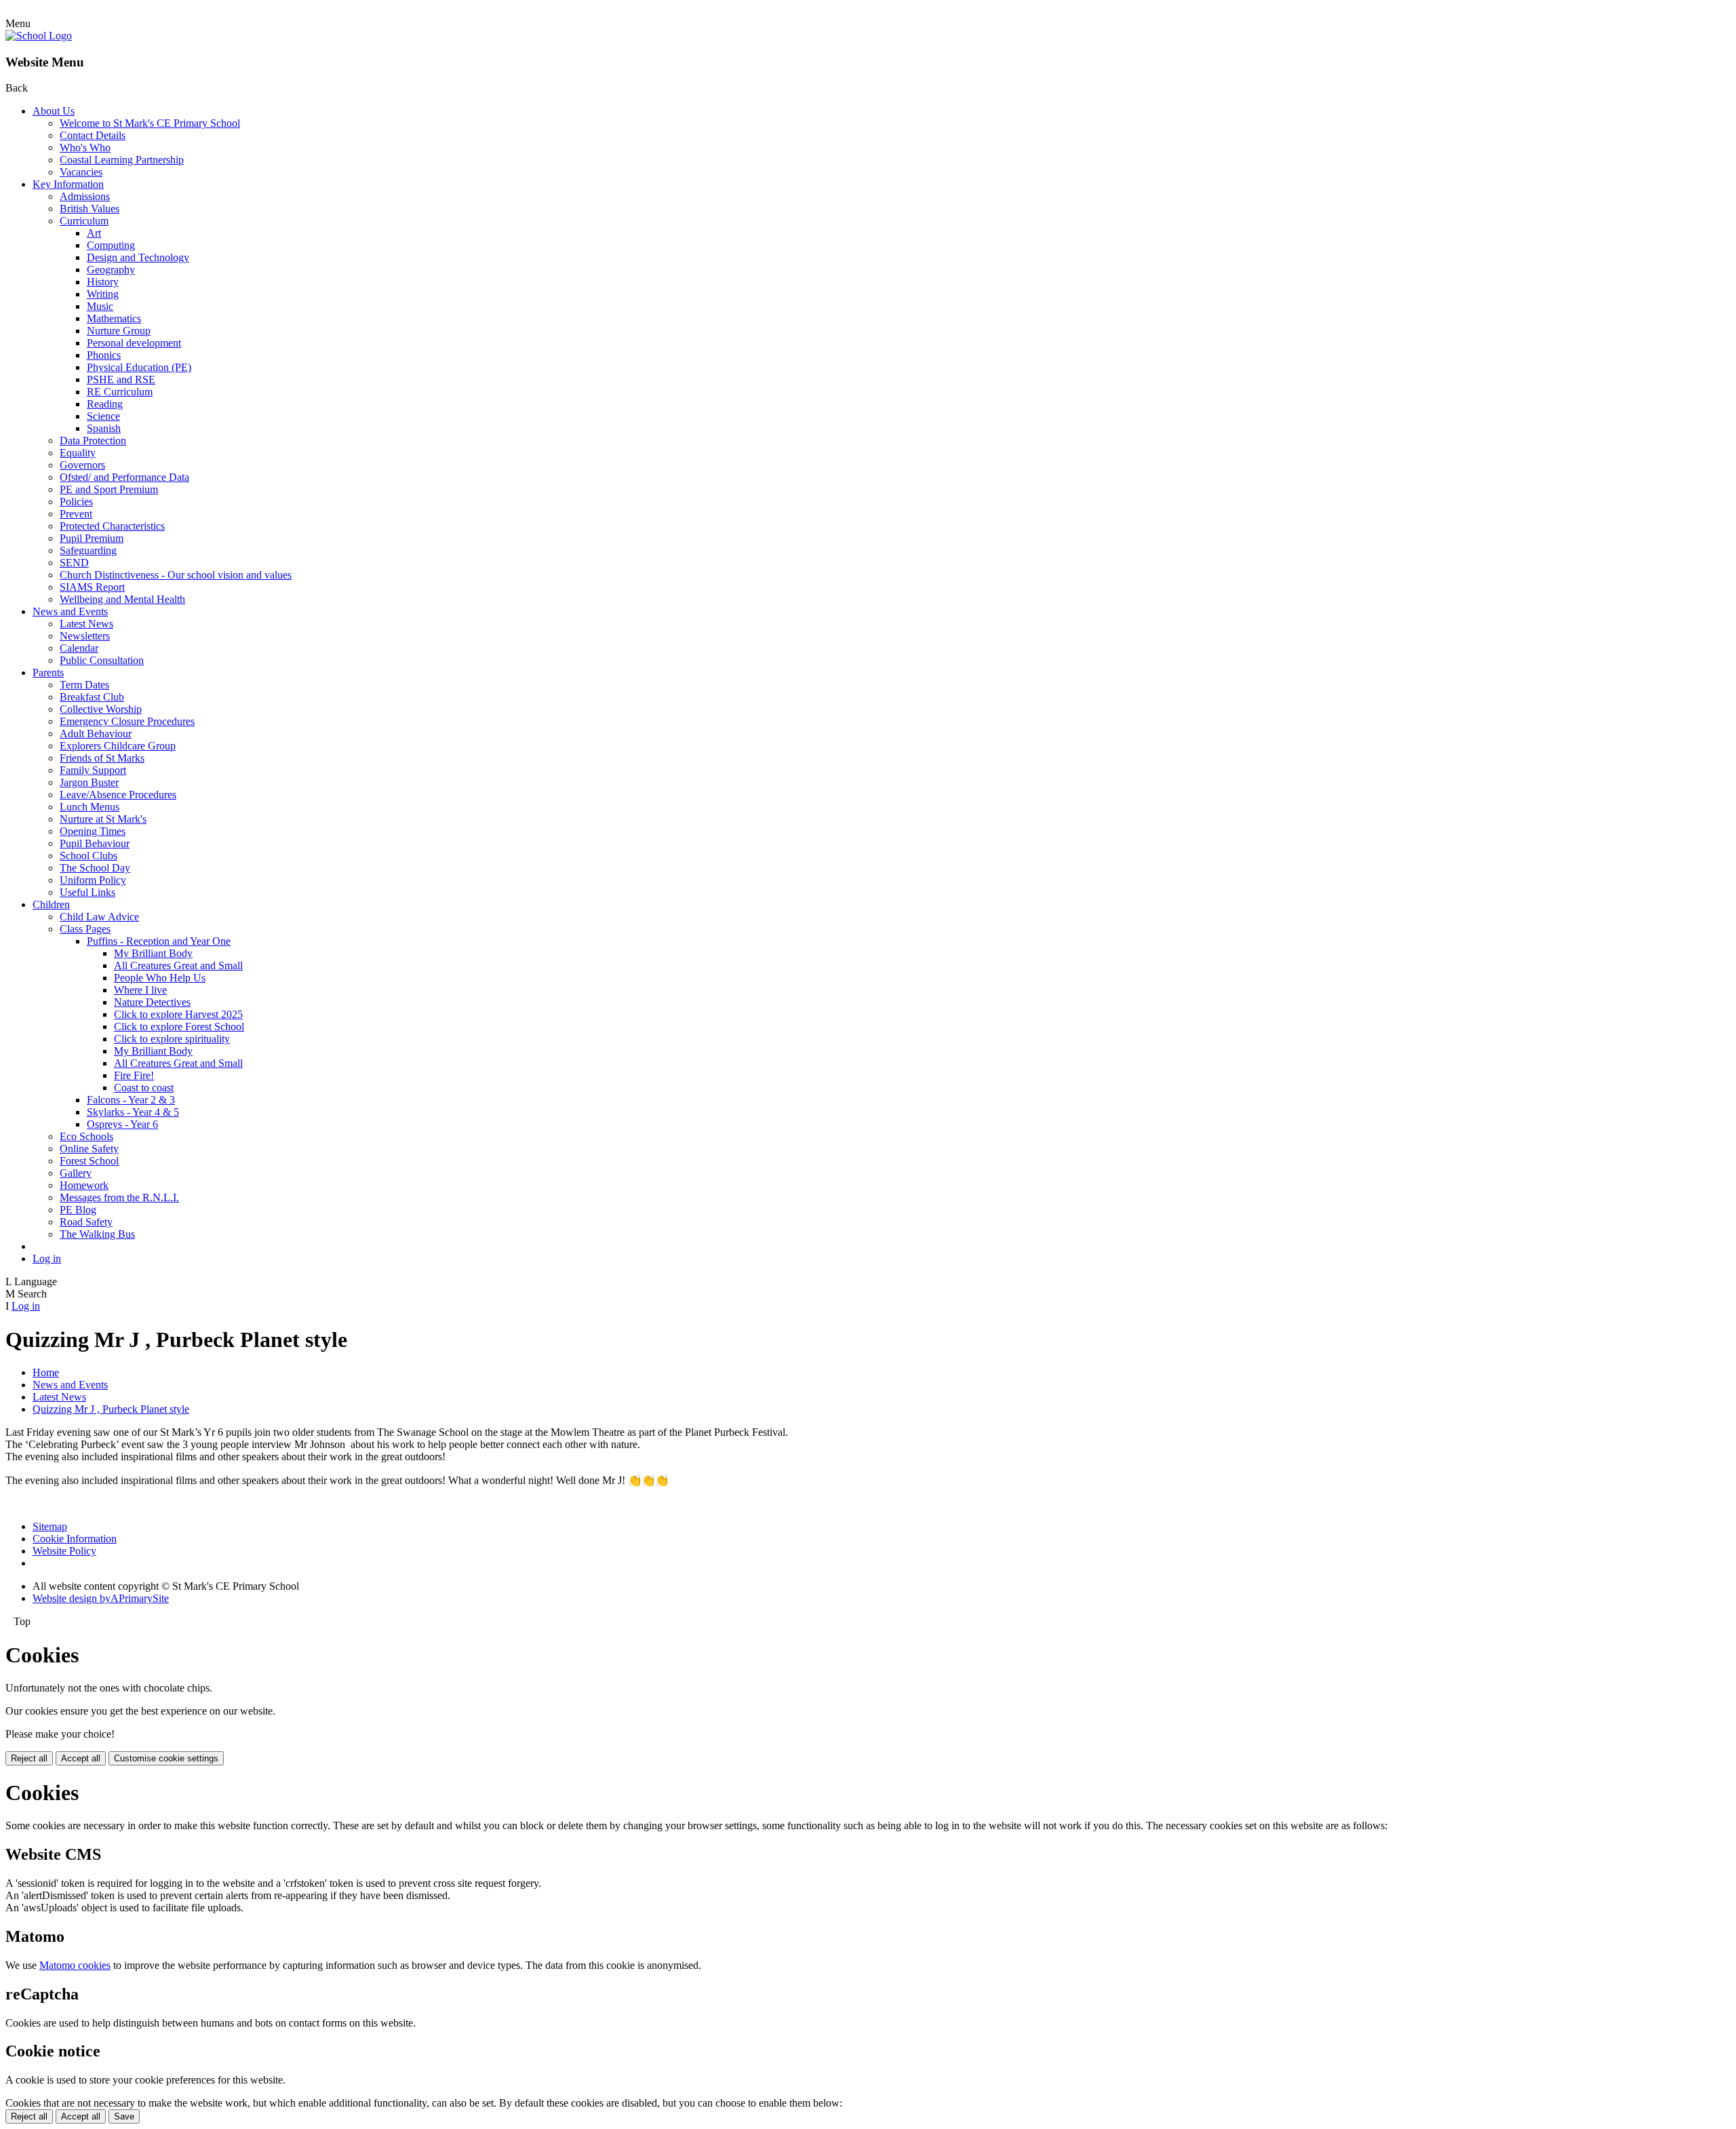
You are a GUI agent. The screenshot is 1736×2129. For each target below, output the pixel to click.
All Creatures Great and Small (178, 965)
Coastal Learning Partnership (122, 160)
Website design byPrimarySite (101, 1598)
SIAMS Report (92, 587)
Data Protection (93, 441)
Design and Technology (138, 257)
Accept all (81, 1758)
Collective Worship (101, 709)
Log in (47, 1258)
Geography (111, 270)
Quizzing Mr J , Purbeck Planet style (111, 1409)
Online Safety (89, 1149)
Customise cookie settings (166, 1758)
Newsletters (85, 636)
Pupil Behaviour (95, 843)
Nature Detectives (152, 1002)
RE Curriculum (120, 392)
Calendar (79, 648)
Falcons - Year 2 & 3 (131, 1100)
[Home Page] (39, 36)
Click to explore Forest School (179, 1027)
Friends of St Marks (102, 758)
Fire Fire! (134, 1075)
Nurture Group (119, 331)
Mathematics (114, 318)
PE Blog (78, 1210)
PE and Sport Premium (109, 489)
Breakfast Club (92, 697)
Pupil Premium (92, 538)
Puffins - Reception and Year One (159, 941)
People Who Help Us (160, 978)
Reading (105, 404)
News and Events (70, 611)
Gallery (76, 1173)
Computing (111, 245)
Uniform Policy (93, 880)
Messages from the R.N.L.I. (119, 1197)
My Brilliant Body (153, 953)
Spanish (104, 428)
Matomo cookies (75, 1965)
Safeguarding (88, 550)
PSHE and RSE (121, 379)
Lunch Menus (90, 807)
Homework (84, 1185)
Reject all (29, 1758)
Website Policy (64, 1551)
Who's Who (85, 148)
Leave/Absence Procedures (118, 795)
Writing (103, 294)
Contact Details (93, 135)
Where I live (140, 990)
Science (103, 416)
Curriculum (84, 221)
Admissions (85, 196)
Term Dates (84, 685)
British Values (90, 209)
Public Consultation (102, 660)
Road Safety (86, 1222)
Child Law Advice (99, 917)
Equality (78, 453)
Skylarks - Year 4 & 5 (133, 1112)
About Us (54, 111)
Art (94, 233)
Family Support (93, 770)
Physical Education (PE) (139, 367)
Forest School (89, 1161)
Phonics (104, 355)
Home (46, 1372)
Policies (76, 502)
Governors (82, 465)
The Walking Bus (97, 1234)
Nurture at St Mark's (103, 819)
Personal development (134, 343)
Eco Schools (86, 1136)
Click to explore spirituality (172, 1039)
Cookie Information (75, 1539)
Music (100, 306)
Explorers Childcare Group (118, 746)
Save (124, 2116)
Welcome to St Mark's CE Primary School (150, 123)
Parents (48, 672)
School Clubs (88, 856)
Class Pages (85, 929)
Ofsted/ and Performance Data (124, 477)
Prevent (76, 514)
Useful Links (87, 892)
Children (51, 904)
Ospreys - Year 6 (122, 1124)
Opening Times (93, 831)
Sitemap (50, 1526)
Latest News (86, 624)
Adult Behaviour (96, 734)
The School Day (95, 868)
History (103, 282)
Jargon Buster (89, 782)
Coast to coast (144, 1088)
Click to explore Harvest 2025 (178, 1014)
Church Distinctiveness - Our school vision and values (176, 575)
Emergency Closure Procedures (127, 721)
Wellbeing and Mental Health (122, 599)
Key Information (68, 184)
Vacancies (81, 172)
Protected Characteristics (112, 526)
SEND (74, 563)
